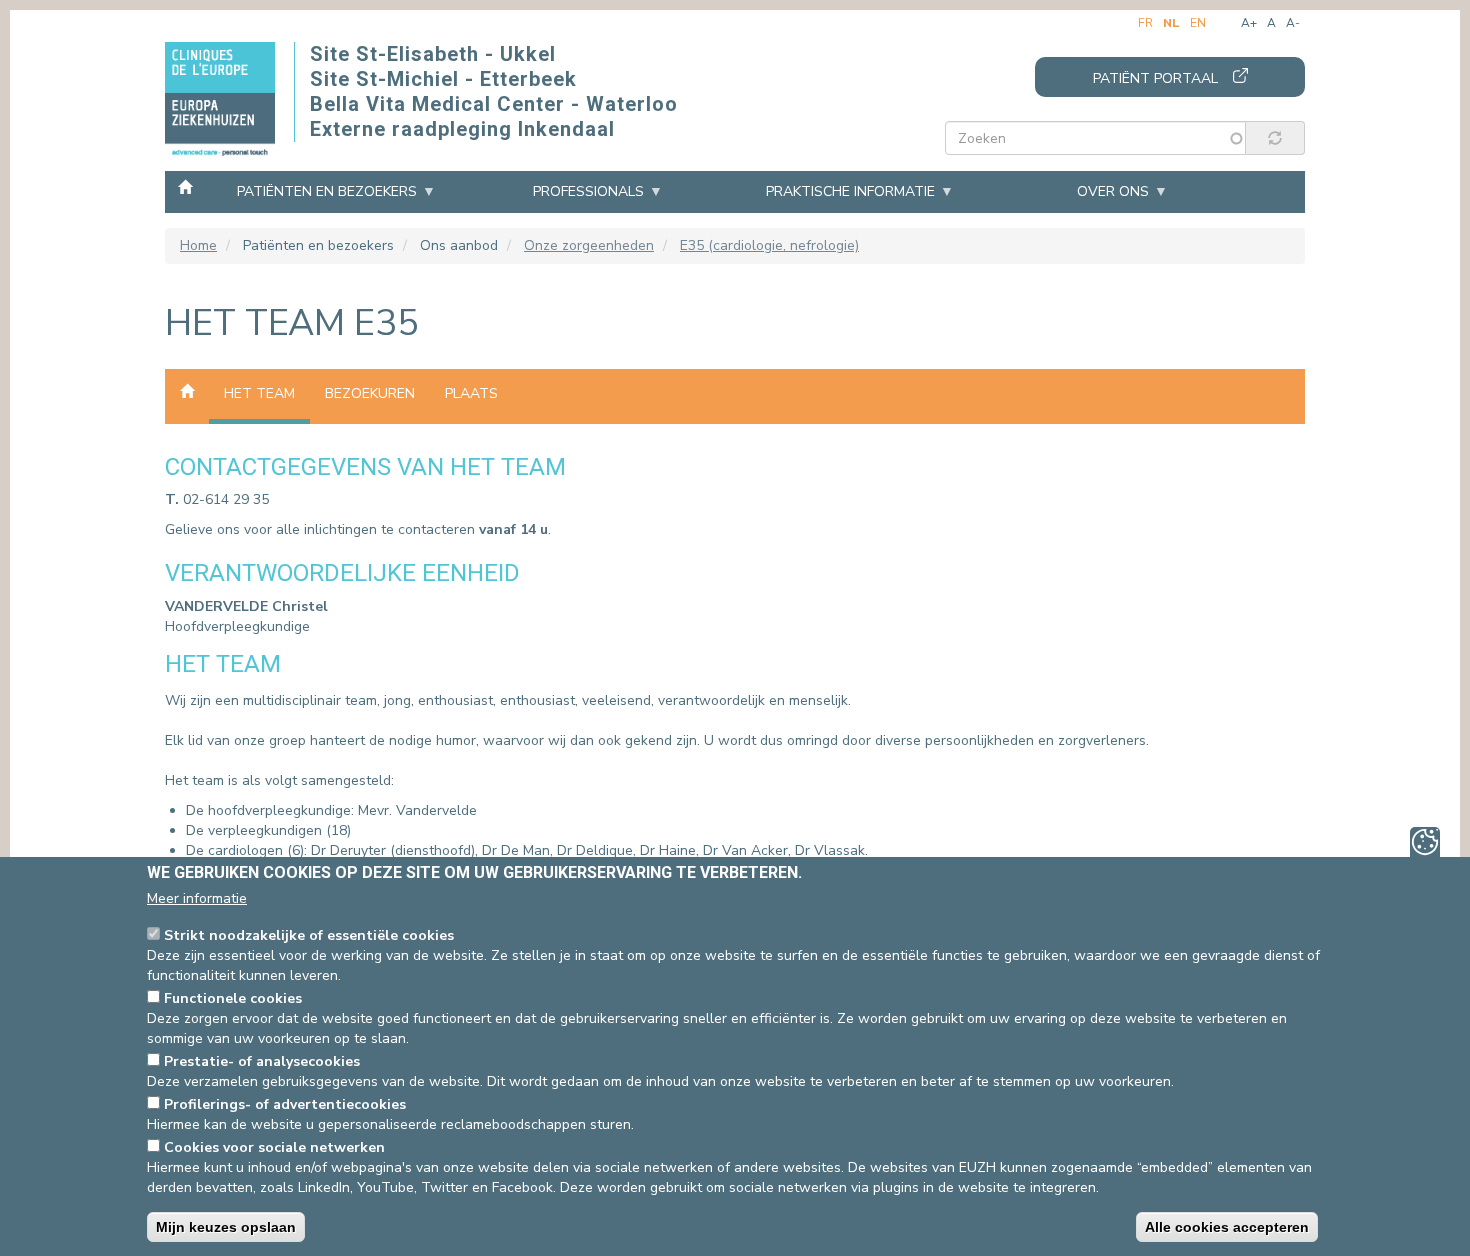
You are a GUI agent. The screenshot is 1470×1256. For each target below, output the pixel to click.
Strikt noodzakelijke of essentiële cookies (309, 935)
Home (185, 186)
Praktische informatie (850, 191)
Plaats (471, 393)
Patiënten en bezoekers (327, 191)
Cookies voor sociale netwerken (274, 1147)
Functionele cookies (233, 998)
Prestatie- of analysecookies (262, 1061)
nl (1171, 23)
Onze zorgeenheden (589, 245)
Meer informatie (197, 898)
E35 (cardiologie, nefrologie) (769, 245)
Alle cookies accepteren (1227, 1227)
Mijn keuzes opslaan (226, 1227)
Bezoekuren (370, 393)
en (1198, 23)
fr (1145, 23)
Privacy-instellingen (1425, 842)
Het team (259, 393)
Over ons (1113, 191)
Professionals (588, 191)
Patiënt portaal (1155, 78)
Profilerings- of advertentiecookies (285, 1104)
